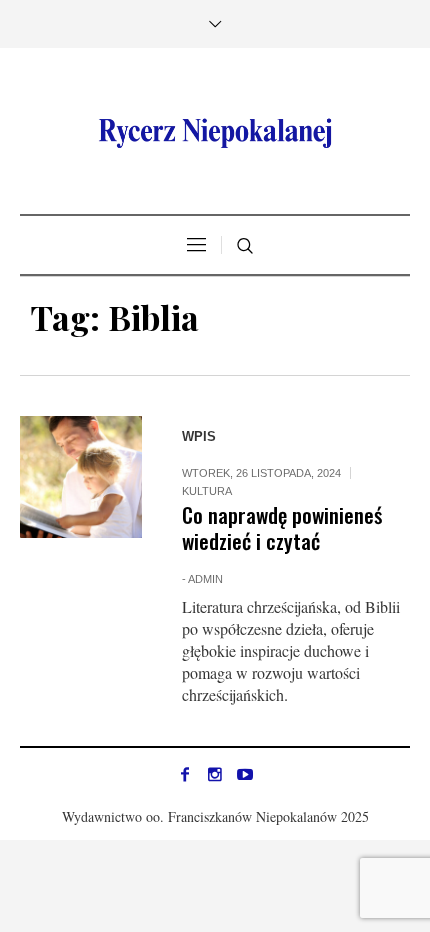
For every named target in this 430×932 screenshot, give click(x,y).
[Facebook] (185, 774)
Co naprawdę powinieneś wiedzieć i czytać (282, 527)
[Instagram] (215, 774)
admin (205, 579)
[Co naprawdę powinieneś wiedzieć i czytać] (81, 477)
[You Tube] (245, 774)
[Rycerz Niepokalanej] (215, 133)
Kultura (207, 491)
